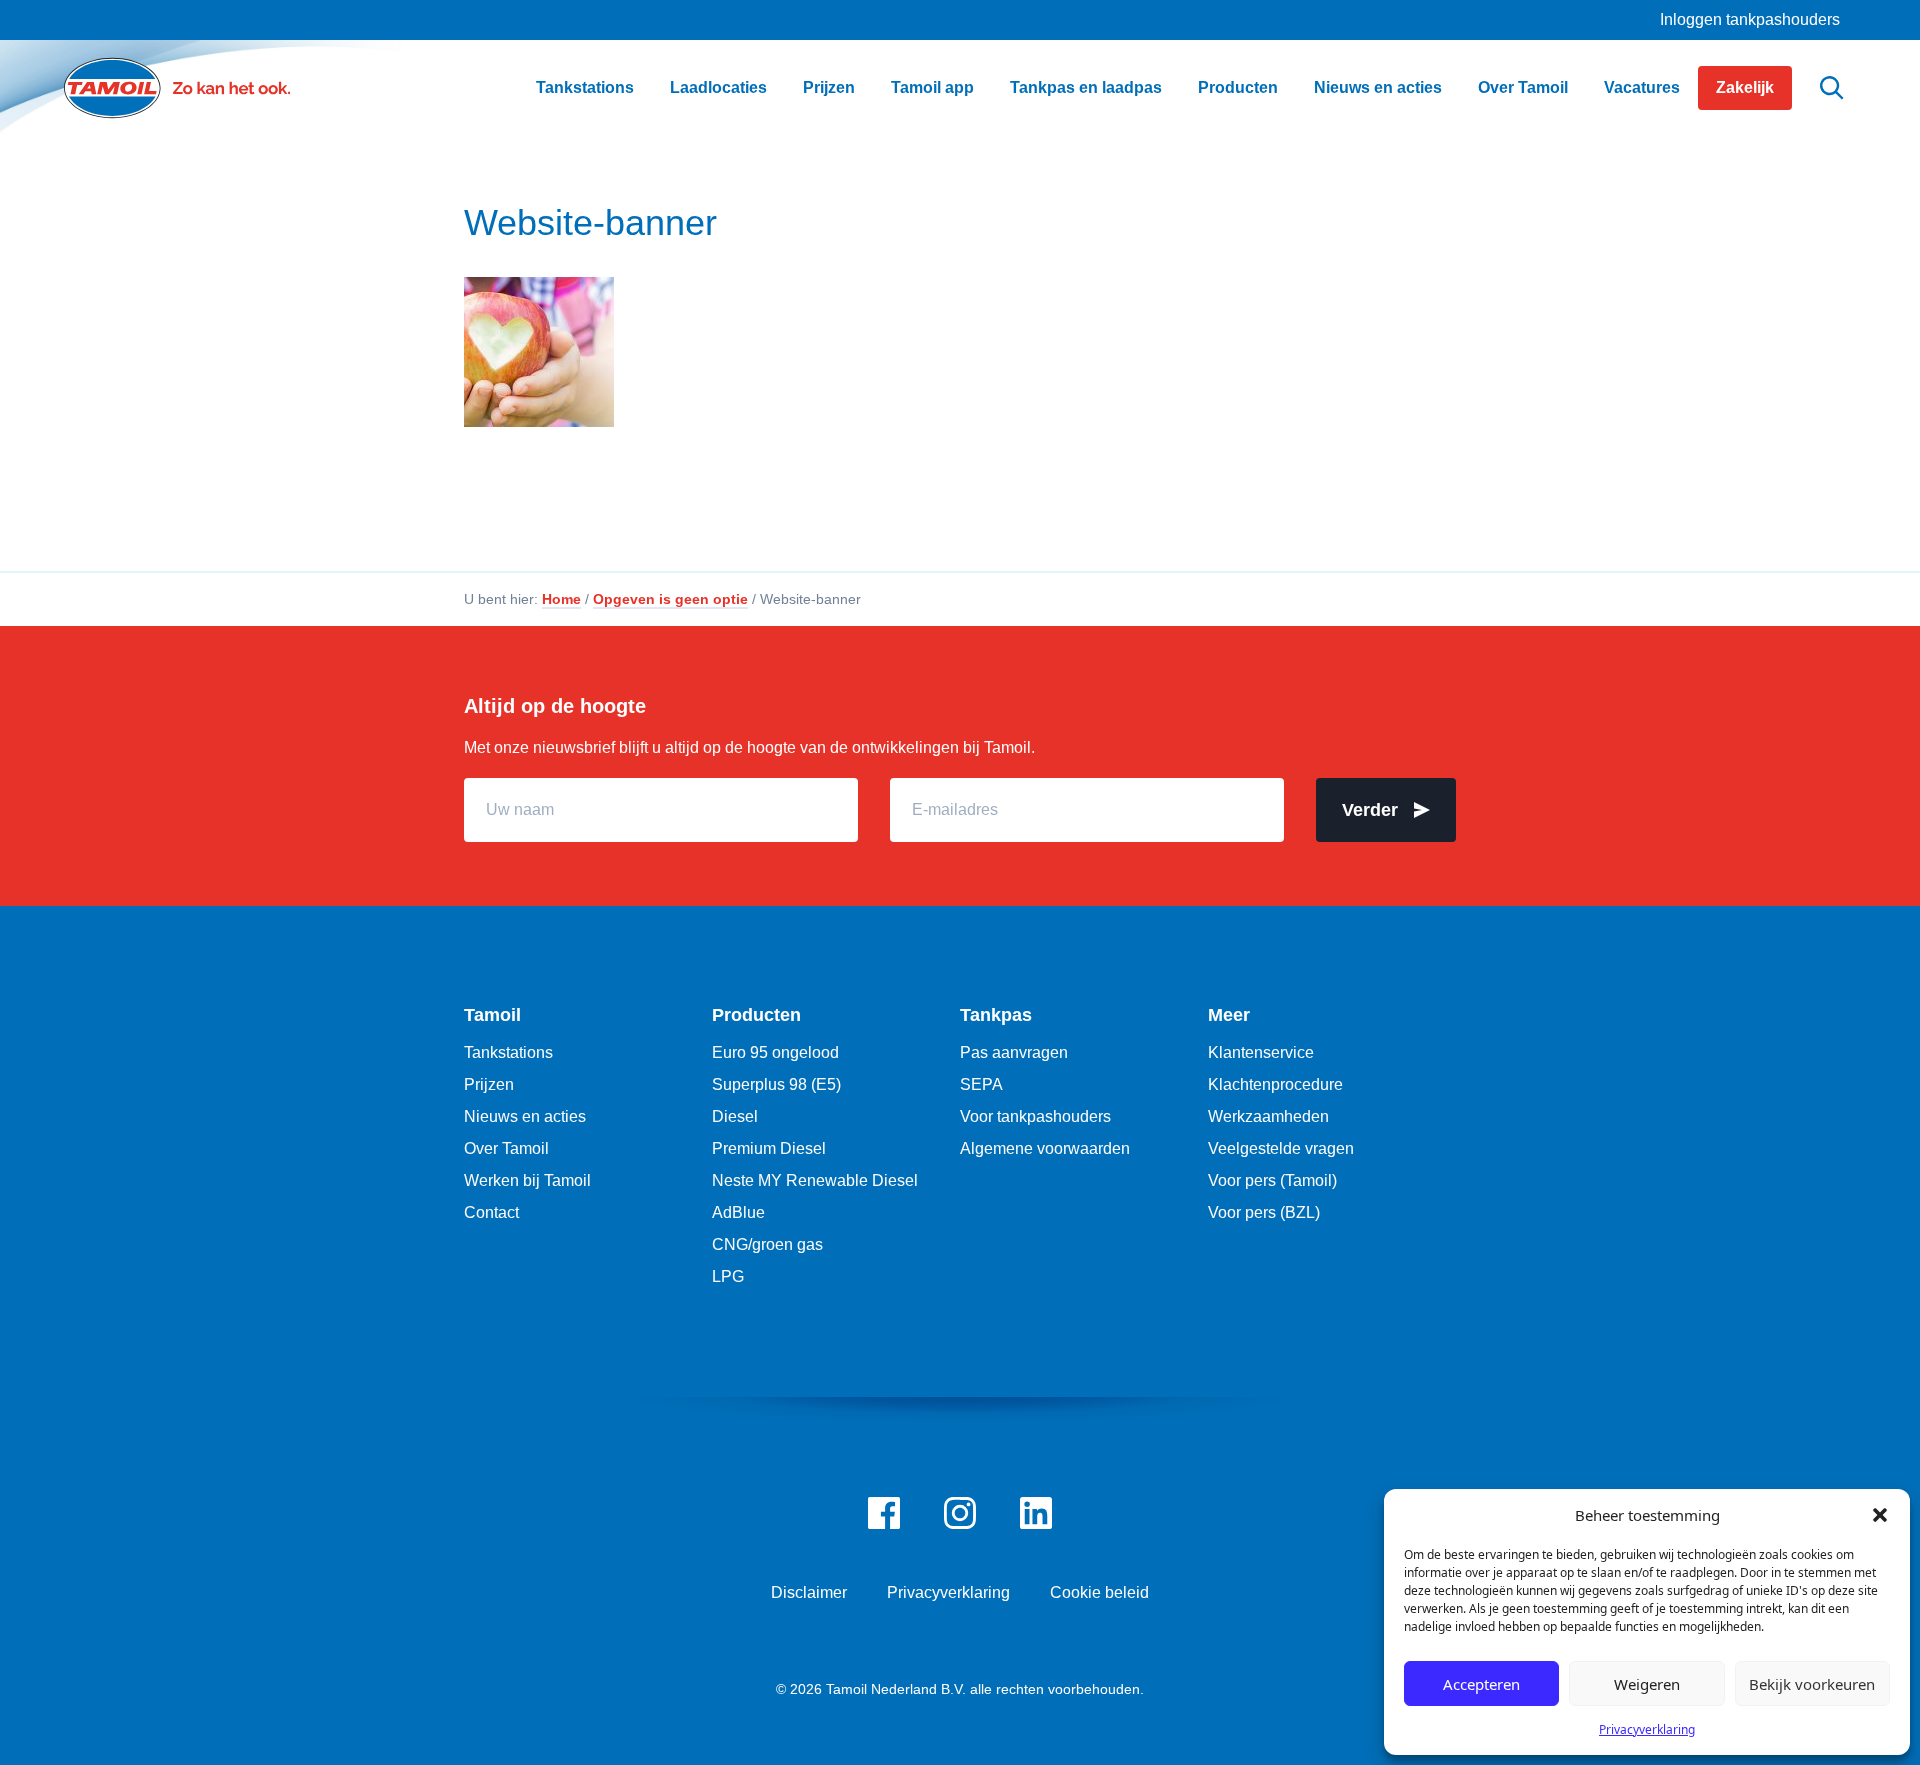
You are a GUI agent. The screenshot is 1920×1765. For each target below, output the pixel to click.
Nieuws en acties (525, 1116)
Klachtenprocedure (1275, 1084)
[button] (1880, 1515)
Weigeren (1647, 1684)
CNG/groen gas (767, 1244)
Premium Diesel (769, 1148)
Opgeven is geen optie (670, 599)
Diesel (735, 1116)
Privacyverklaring (1647, 1729)
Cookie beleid (1099, 1592)
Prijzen (489, 1084)
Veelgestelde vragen (1281, 1148)
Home (561, 599)
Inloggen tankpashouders (1750, 19)
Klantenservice (1261, 1052)
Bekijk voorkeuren (1812, 1684)
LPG (728, 1276)
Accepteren (1481, 1684)
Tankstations (508, 1052)
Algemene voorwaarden (1045, 1148)
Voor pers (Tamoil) (1272, 1180)
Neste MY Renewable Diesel (815, 1180)
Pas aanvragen (1014, 1052)
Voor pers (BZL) (1264, 1212)
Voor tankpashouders (1035, 1116)
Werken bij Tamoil (527, 1180)
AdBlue (738, 1212)
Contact (491, 1212)
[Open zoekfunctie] (1832, 88)
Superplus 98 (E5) (776, 1084)
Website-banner (590, 222)
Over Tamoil (506, 1148)
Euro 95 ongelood (775, 1052)
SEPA (981, 1084)
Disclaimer (809, 1592)
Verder (1370, 810)
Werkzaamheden (1268, 1116)
